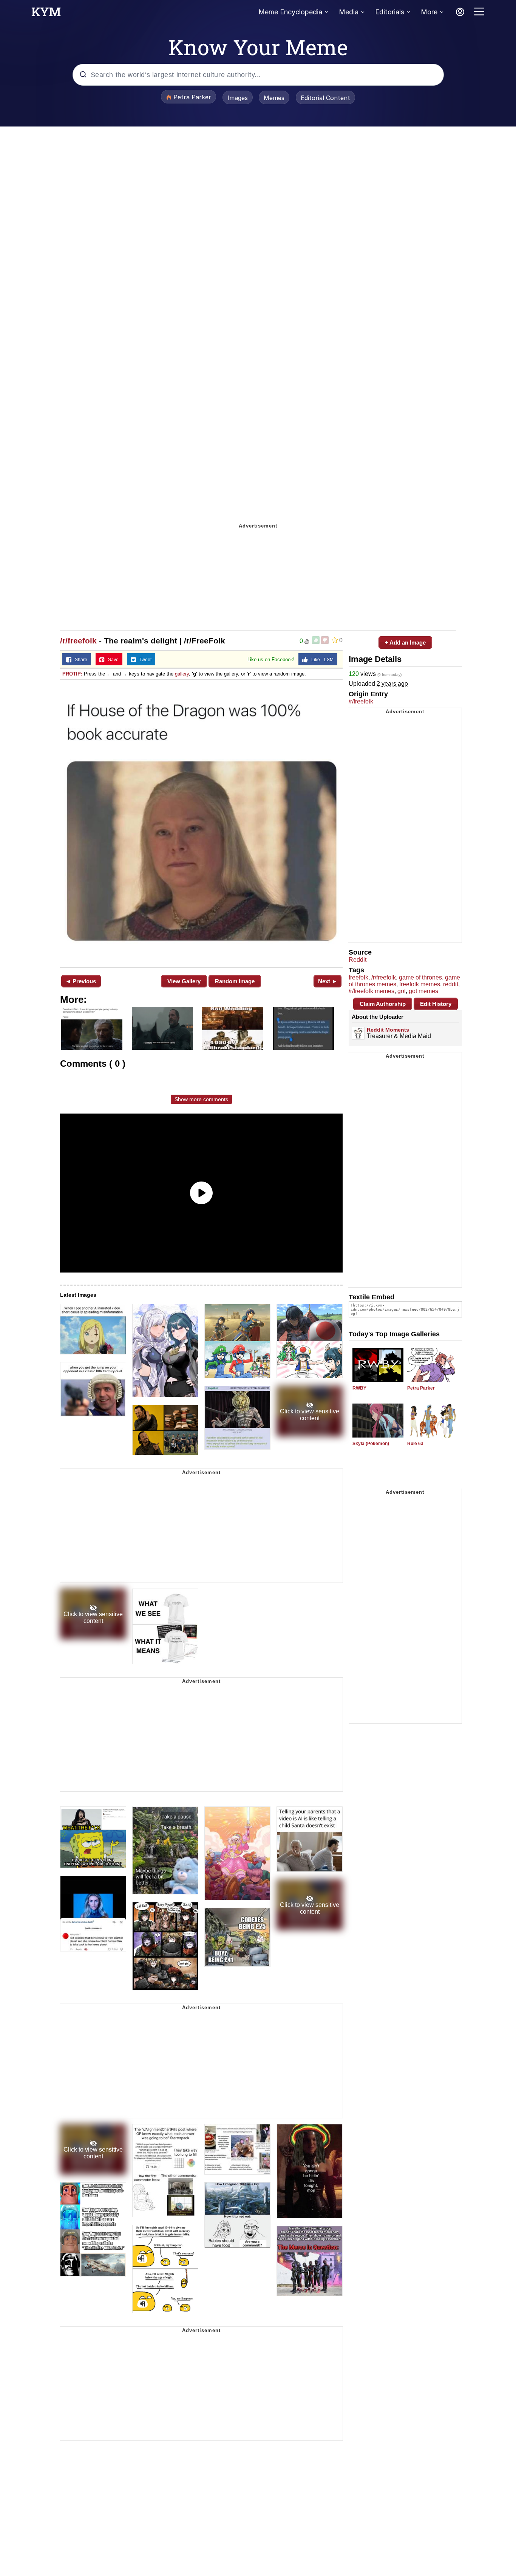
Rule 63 (415, 1444)
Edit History (436, 1004)
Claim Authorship (383, 1004)
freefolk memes (420, 984)
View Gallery (184, 981)
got (402, 991)
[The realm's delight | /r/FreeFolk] (201, 823)
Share (79, 660)
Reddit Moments (388, 1030)
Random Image (235, 981)
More (429, 12)
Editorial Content (325, 98)
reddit (451, 984)
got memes (423, 991)
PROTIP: (72, 674)
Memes (274, 98)
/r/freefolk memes (372, 991)
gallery (182, 674)
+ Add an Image (405, 642)
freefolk (358, 977)
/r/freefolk (78, 641)
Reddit (358, 960)
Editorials (390, 12)
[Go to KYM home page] (46, 14)
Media (349, 12)
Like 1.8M (321, 660)
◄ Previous (81, 981)
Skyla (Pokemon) (371, 1444)
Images (238, 98)
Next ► (328, 981)
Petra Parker (421, 1388)
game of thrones (420, 977)
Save (112, 660)
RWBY (359, 1388)
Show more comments (201, 1099)
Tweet (144, 660)
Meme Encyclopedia (290, 12)
